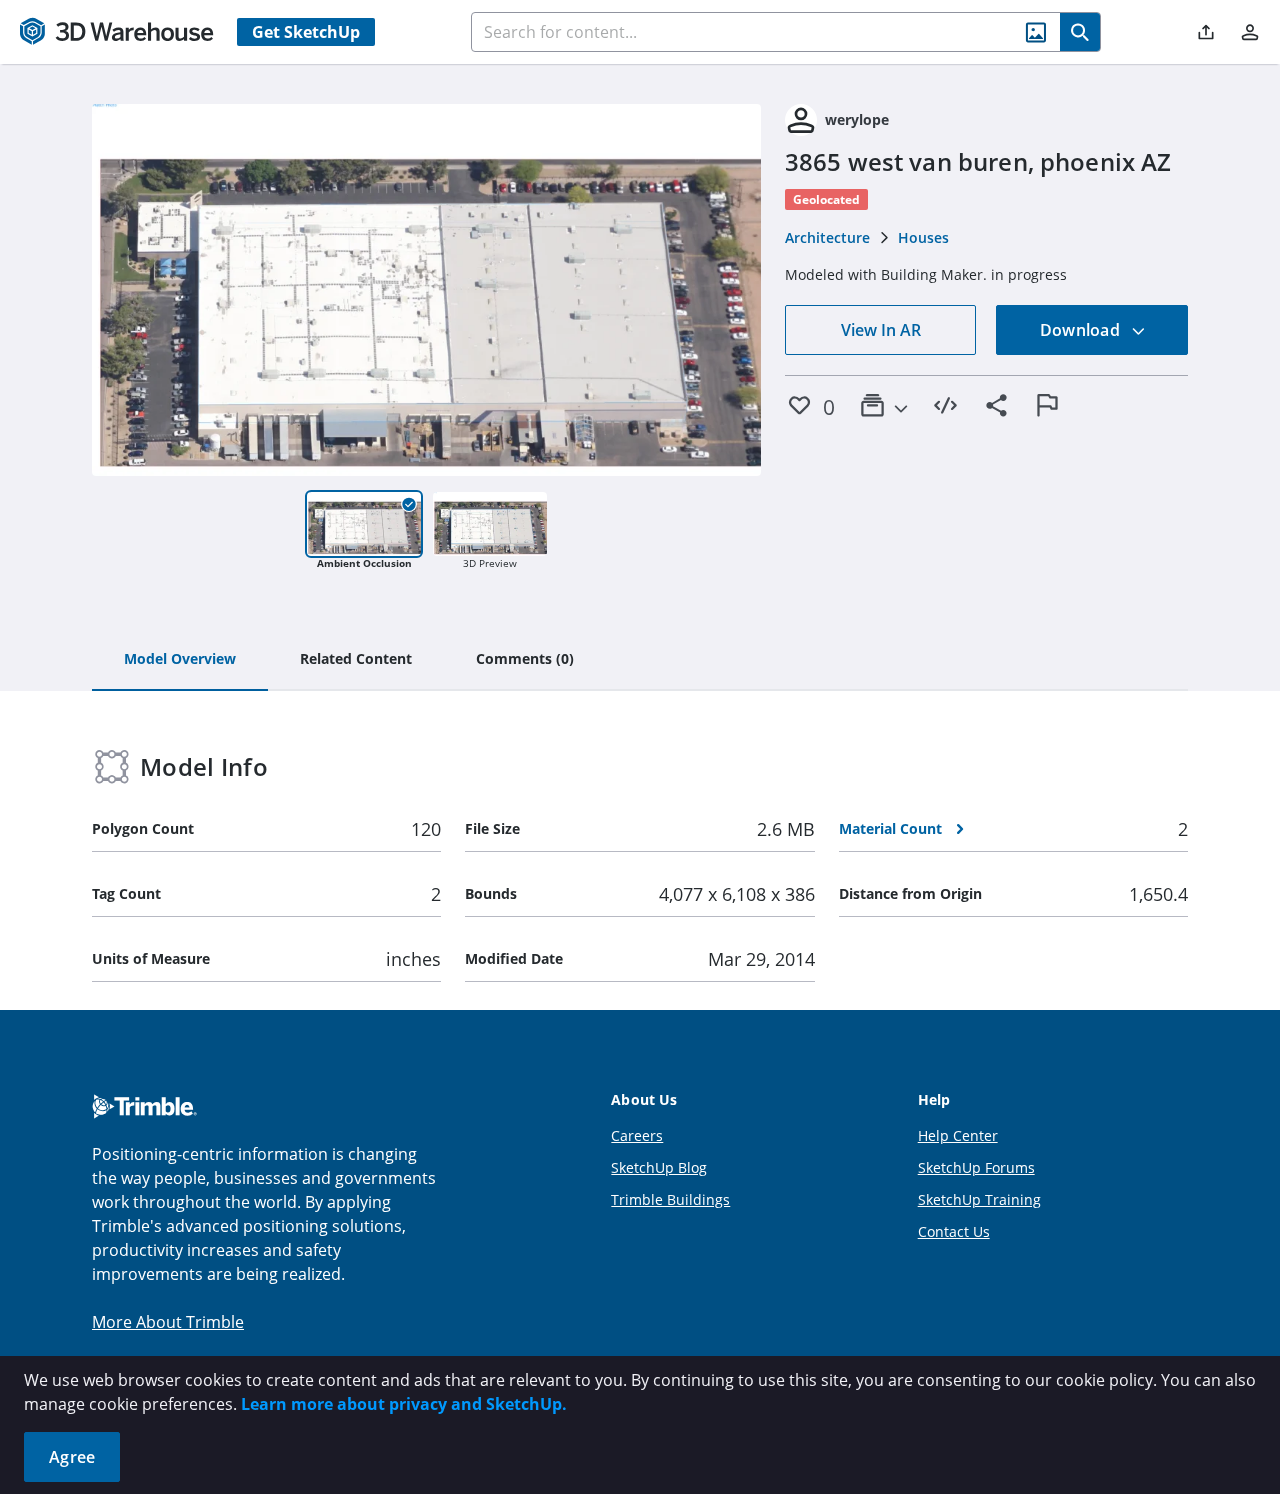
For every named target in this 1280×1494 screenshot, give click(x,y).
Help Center (958, 1135)
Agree (72, 1457)
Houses (923, 237)
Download (1082, 330)
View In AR (881, 330)
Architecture (827, 237)
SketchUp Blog (659, 1167)
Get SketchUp (306, 32)
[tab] (180, 660)
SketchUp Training (979, 1199)
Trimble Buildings (670, 1199)
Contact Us (954, 1231)
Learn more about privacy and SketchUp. (404, 1404)
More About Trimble (168, 1322)
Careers (637, 1135)
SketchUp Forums (976, 1167)
